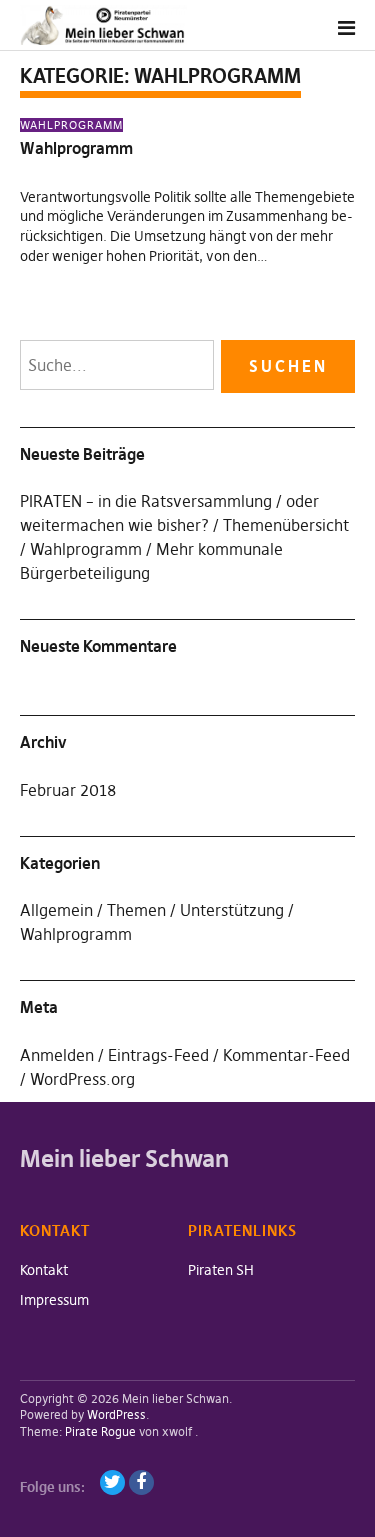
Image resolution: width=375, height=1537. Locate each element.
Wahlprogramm (71, 125)
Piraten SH (221, 1270)
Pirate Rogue (100, 1431)
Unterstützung (232, 910)
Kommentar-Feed (286, 1055)
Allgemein (56, 910)
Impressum (54, 1300)
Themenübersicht (286, 525)
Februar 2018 (68, 790)
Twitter (112, 1482)
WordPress (116, 1414)
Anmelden (57, 1055)
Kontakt (44, 1270)
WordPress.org (82, 1079)
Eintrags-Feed (158, 1055)
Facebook (141, 1482)
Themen (136, 910)
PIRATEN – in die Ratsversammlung (146, 501)
